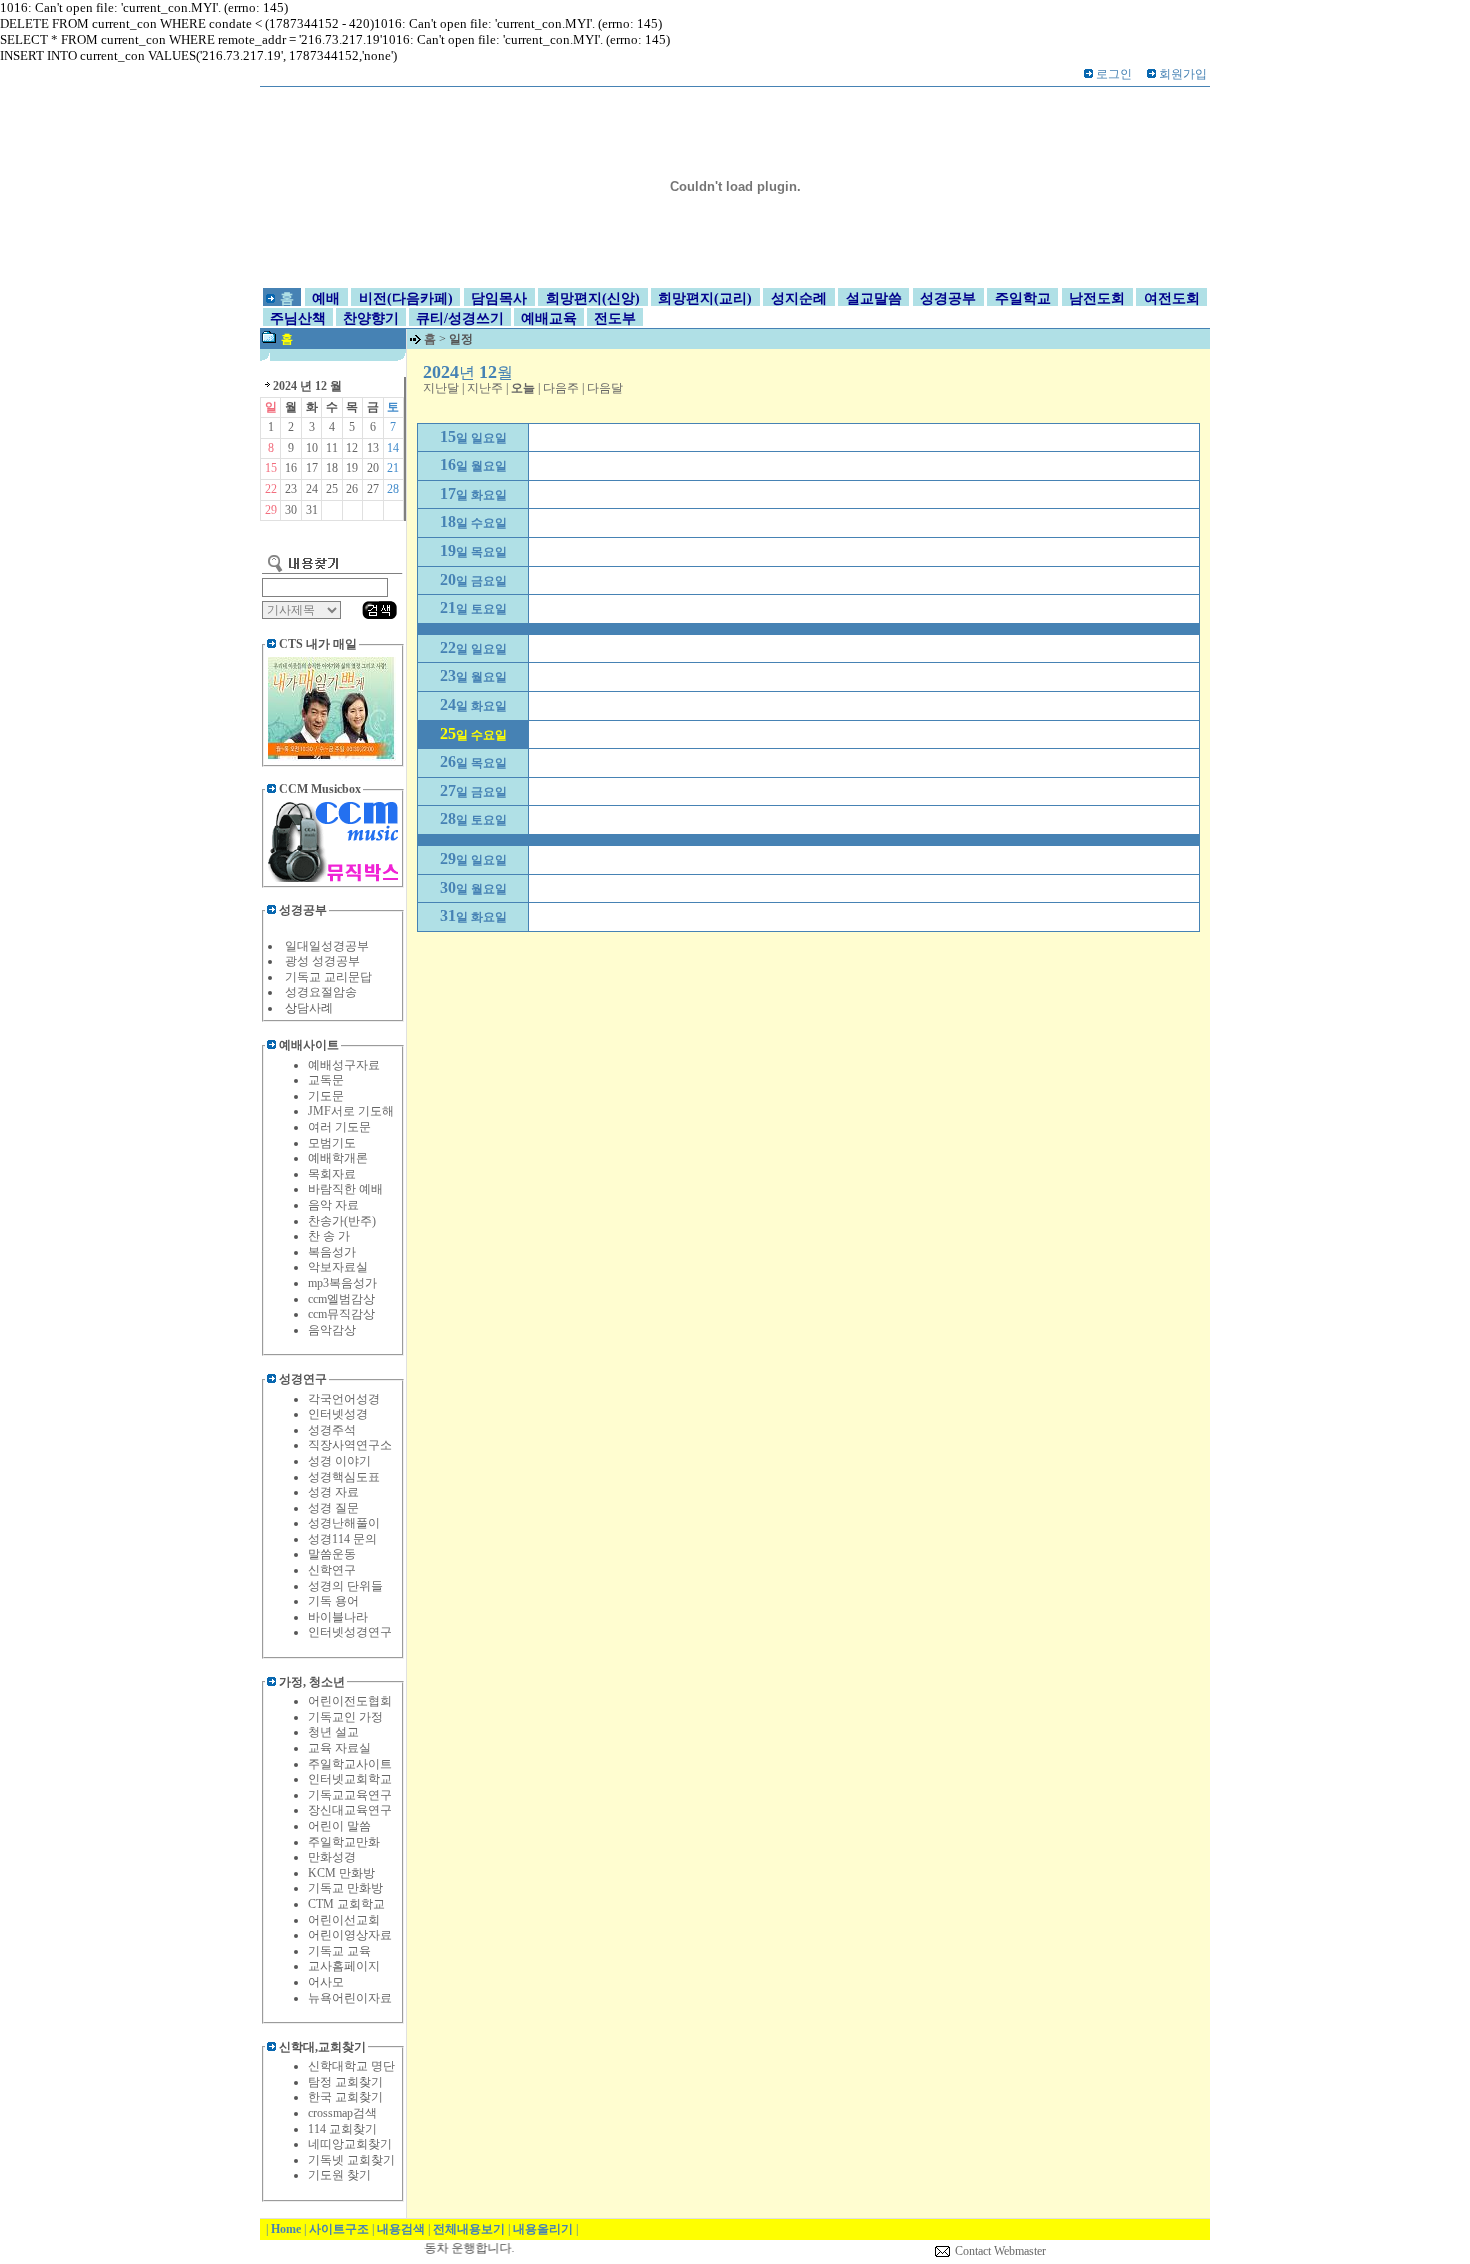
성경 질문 (333, 1508)
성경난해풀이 (344, 1523)
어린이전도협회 (350, 1701)
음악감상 (332, 1330)
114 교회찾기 (342, 2129)
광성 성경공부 (322, 961)
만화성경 (332, 1857)
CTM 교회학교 (346, 1904)
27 (373, 489)
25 (332, 489)
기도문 (326, 1096)
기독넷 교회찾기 (351, 2160)
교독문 (326, 1080)
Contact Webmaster (1000, 2251)
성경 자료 (333, 1492)
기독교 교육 (339, 1951)
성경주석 (332, 1430)
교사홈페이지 (344, 1966)
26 (352, 489)
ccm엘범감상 (341, 1299)
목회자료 (332, 1174)
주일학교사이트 (350, 1764)
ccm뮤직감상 (341, 1314)
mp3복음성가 (342, 1283)
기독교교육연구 (350, 1795)
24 (312, 489)
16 (291, 468)
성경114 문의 (342, 1539)
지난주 (485, 388)
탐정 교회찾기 (345, 2082)
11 (332, 448)
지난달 (441, 388)
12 (352, 448)
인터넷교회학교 (350, 1779)
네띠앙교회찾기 (350, 2144)
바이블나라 (338, 1617)
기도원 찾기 (339, 2175)
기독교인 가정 (345, 1717)
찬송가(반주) (342, 1221)
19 (352, 468)
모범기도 (332, 1143)
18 (332, 468)
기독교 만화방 (345, 1888)
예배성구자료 (344, 1065)
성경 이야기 (339, 1461)
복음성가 (332, 1252)
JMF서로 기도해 (351, 1111)
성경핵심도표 (344, 1477)
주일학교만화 (344, 1842)
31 (312, 510)
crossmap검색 (342, 2113)
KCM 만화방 (341, 1873)
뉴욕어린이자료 (350, 1998)
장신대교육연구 (350, 1810)
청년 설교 (333, 1732)
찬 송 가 (329, 1236)
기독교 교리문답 (328, 977)
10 (312, 448)
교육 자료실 (339, 1748)
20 (373, 468)
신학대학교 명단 (351, 2066)
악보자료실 (338, 1267)
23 (291, 489)
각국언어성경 (344, 1399)
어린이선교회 (344, 1920)
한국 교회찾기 (345, 2097)
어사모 (326, 1982)
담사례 (315, 1008)
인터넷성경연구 (350, 1632)
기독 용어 (333, 1601)
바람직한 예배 (345, 1189)
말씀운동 (332, 1554)
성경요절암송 (321, 992)
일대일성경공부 (327, 946)
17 (312, 468)
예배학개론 (338, 1158)
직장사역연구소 (350, 1445)
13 (373, 448)
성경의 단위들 (345, 1586)
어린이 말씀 (339, 1826)
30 (291, 510)
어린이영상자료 (350, 1935)
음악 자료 (333, 1205)
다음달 (605, 388)
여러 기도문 (339, 1127)
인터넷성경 (338, 1414)
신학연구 (332, 1570)
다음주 (561, 388)
